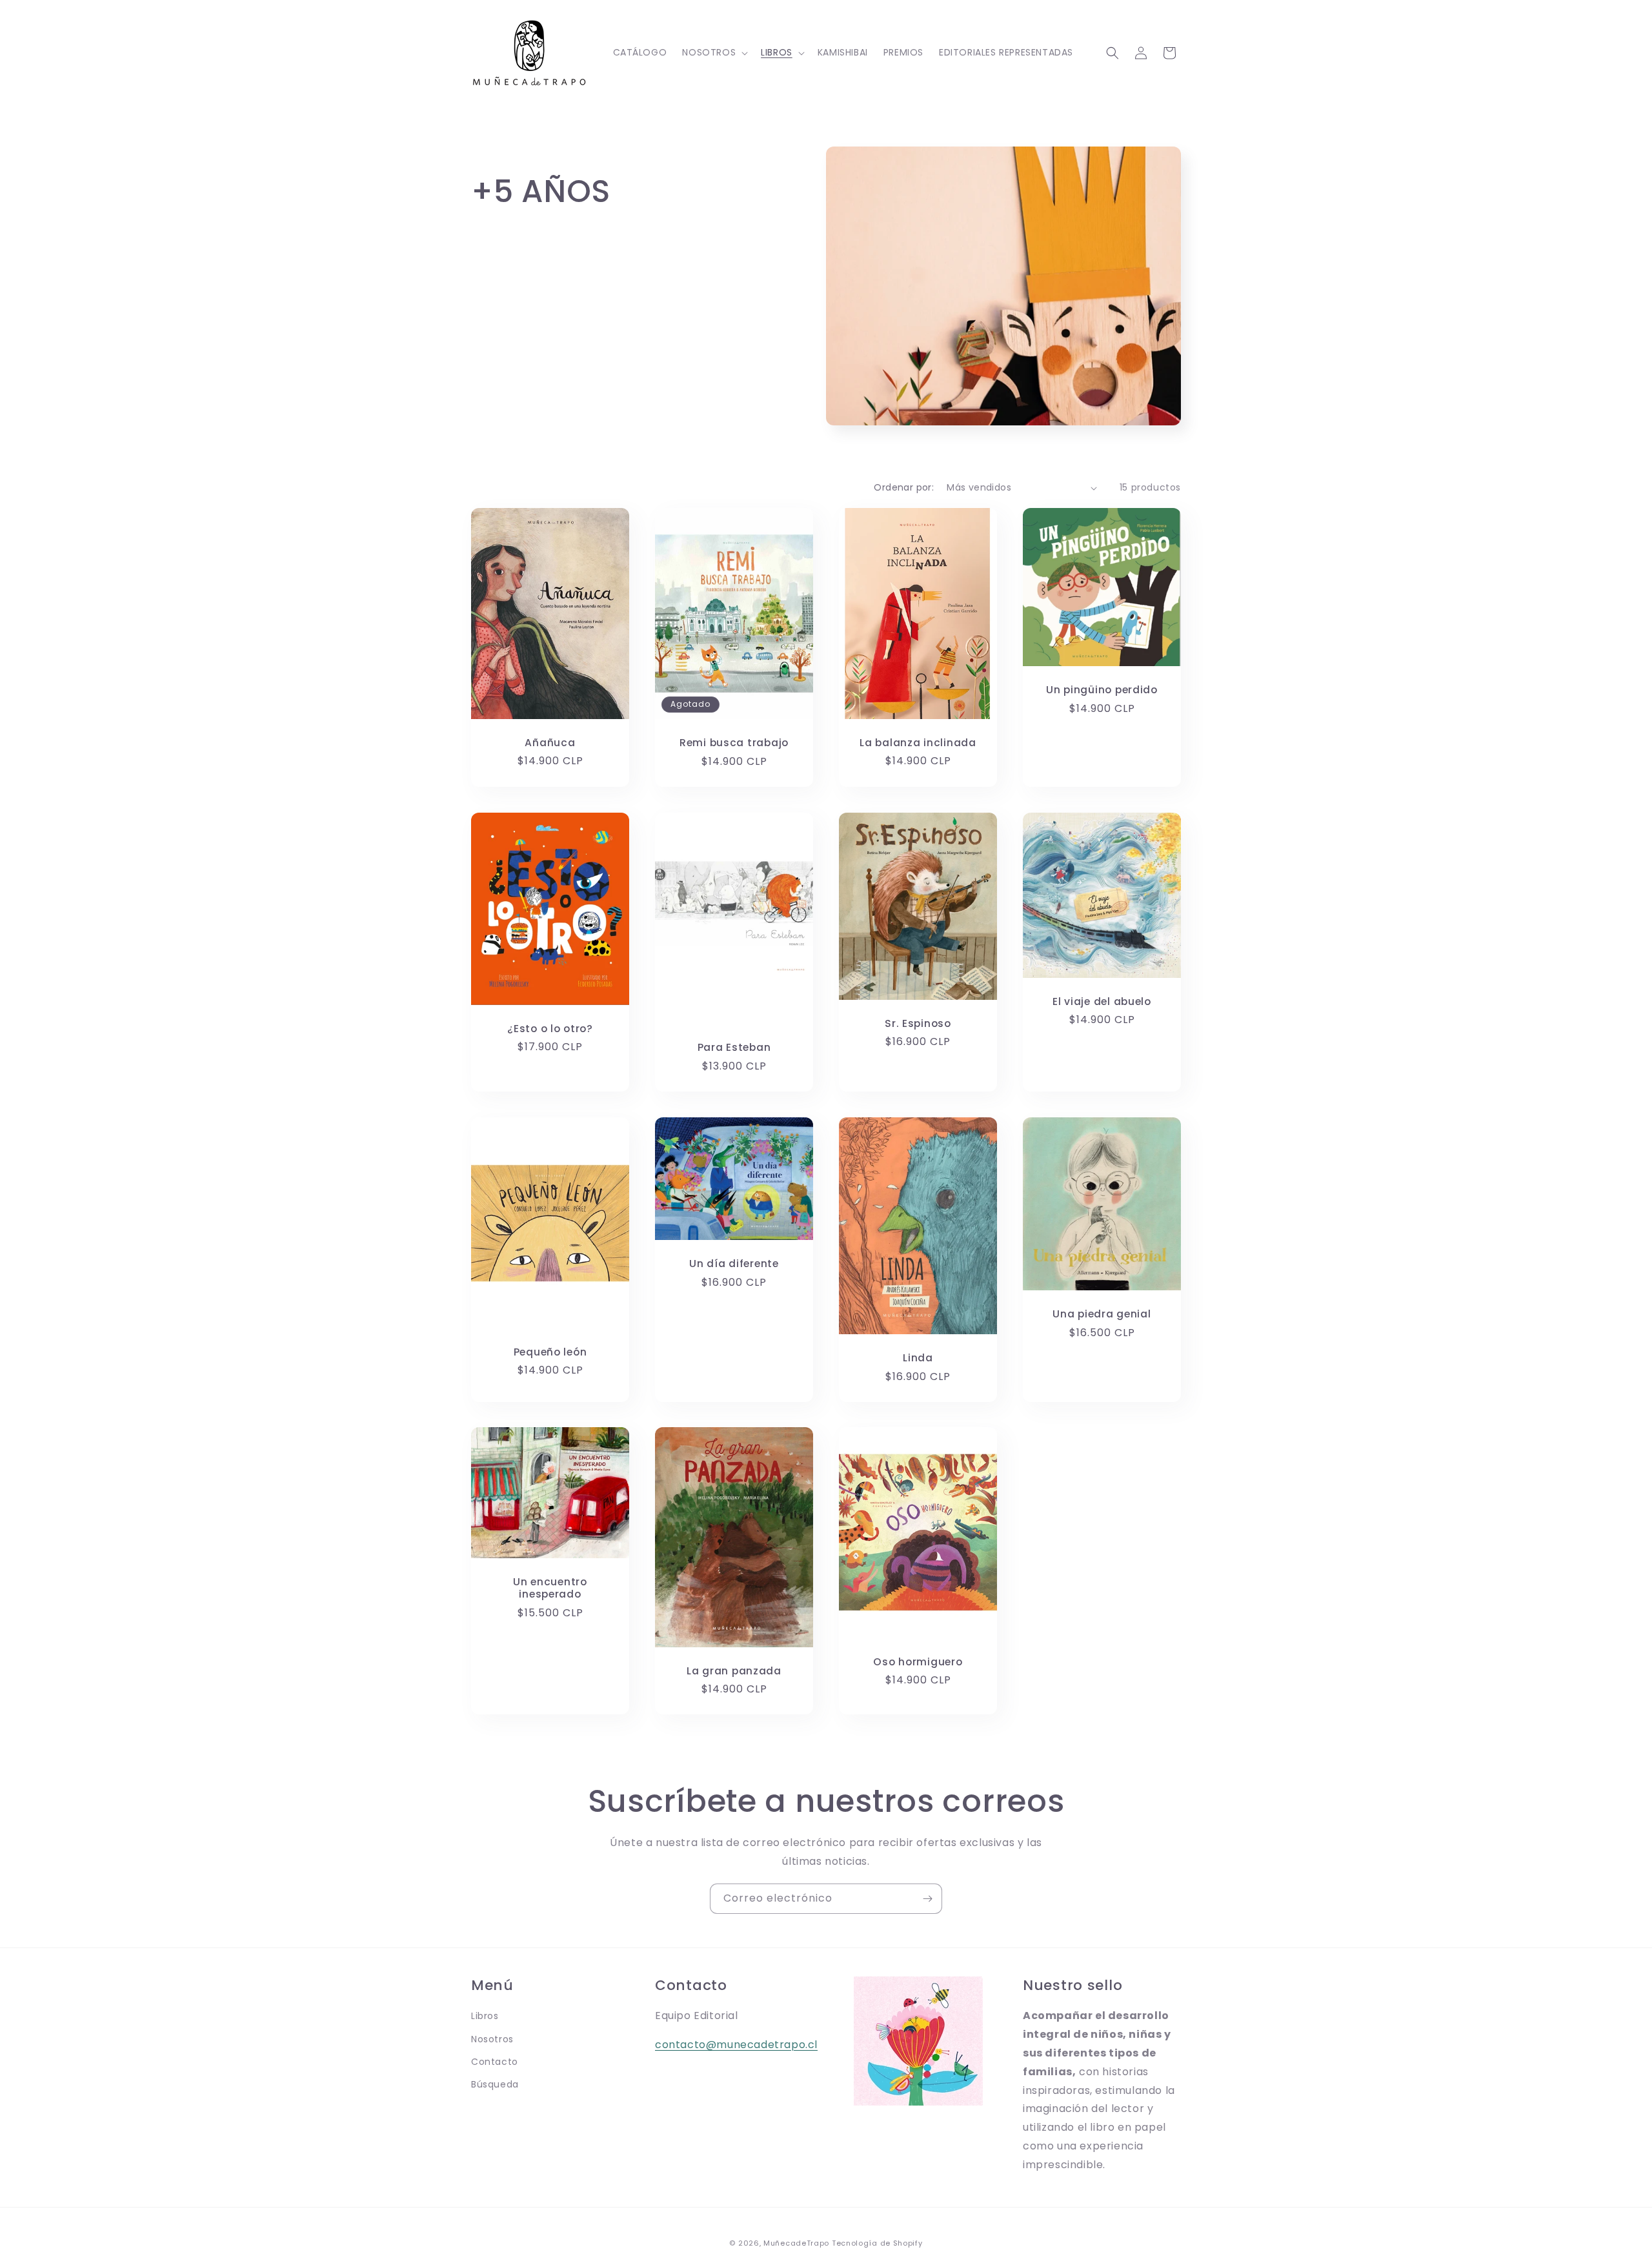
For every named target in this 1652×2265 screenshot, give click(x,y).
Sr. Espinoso (918, 1023)
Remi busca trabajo (734, 743)
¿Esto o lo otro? (550, 1029)
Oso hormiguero (918, 1662)
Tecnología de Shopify (877, 2243)
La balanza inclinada (918, 743)
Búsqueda (495, 2084)
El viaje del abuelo (1102, 1001)
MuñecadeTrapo (796, 2243)
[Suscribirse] (927, 1899)
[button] (714, 52)
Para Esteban (734, 1047)
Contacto (495, 2062)
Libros (485, 2016)
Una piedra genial (1102, 1314)
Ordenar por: (904, 487)
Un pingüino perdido (1102, 690)
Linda (918, 1358)
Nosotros (492, 2039)
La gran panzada (734, 1671)
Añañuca (550, 743)
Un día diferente (734, 1264)
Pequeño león (550, 1352)
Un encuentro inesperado (550, 1588)
